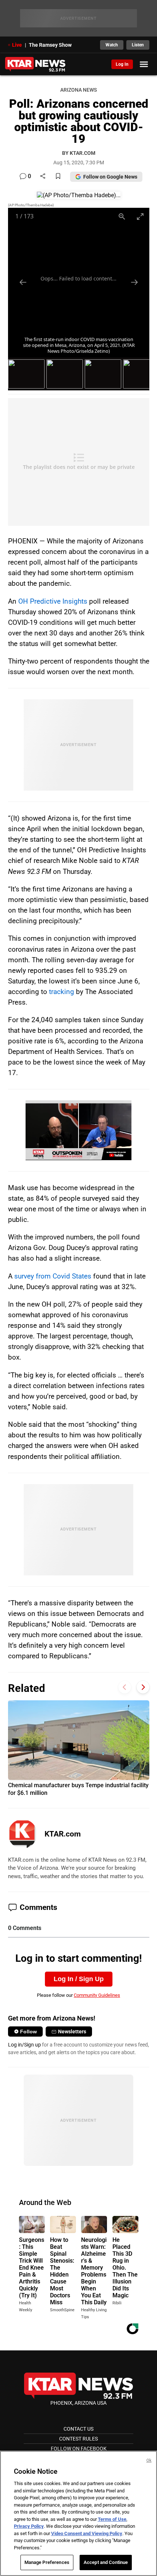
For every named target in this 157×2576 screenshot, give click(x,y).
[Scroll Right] (143, 1687)
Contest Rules (78, 2439)
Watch (112, 45)
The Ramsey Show (50, 45)
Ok (149, 2460)
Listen (138, 45)
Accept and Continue (106, 2562)
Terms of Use (112, 2519)
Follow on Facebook (79, 2449)
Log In (122, 64)
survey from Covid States (53, 1276)
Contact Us (78, 2429)
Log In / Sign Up (79, 1979)
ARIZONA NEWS (78, 90)
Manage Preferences (47, 2562)
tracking (62, 992)
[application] (78, 1130)
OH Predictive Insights (53, 601)
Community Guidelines (97, 1995)
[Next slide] (134, 282)
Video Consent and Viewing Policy (87, 2533)
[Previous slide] (23, 282)
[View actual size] (122, 216)
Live (17, 45)
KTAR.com (63, 1834)
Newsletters (72, 2032)
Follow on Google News (110, 177)
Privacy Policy (29, 2526)
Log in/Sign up (24, 2045)
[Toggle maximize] (140, 216)
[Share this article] (43, 177)
